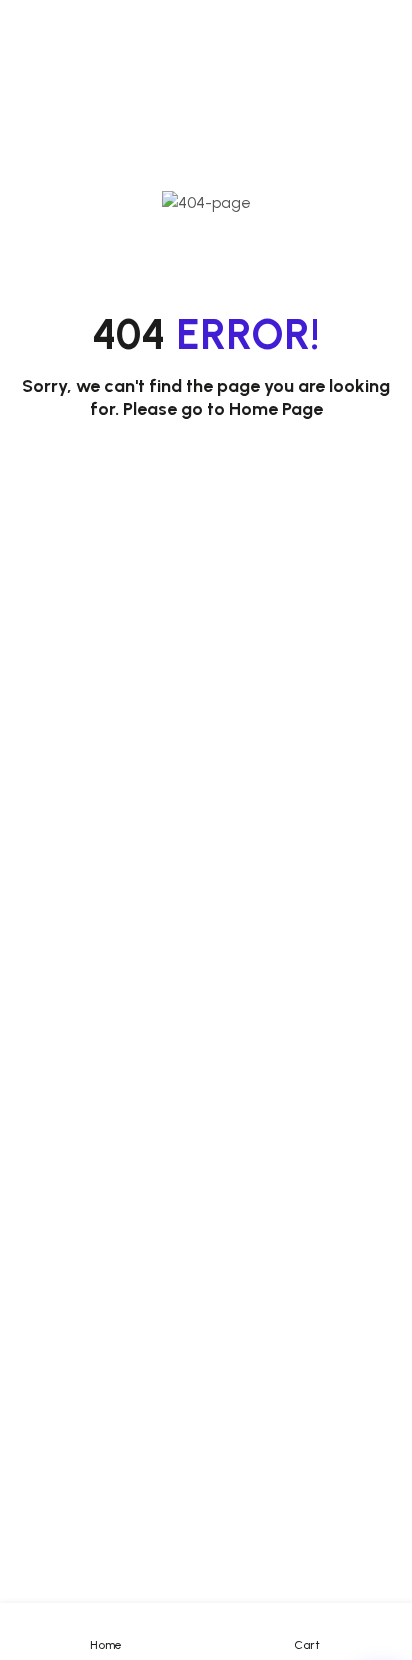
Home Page (276, 409)
